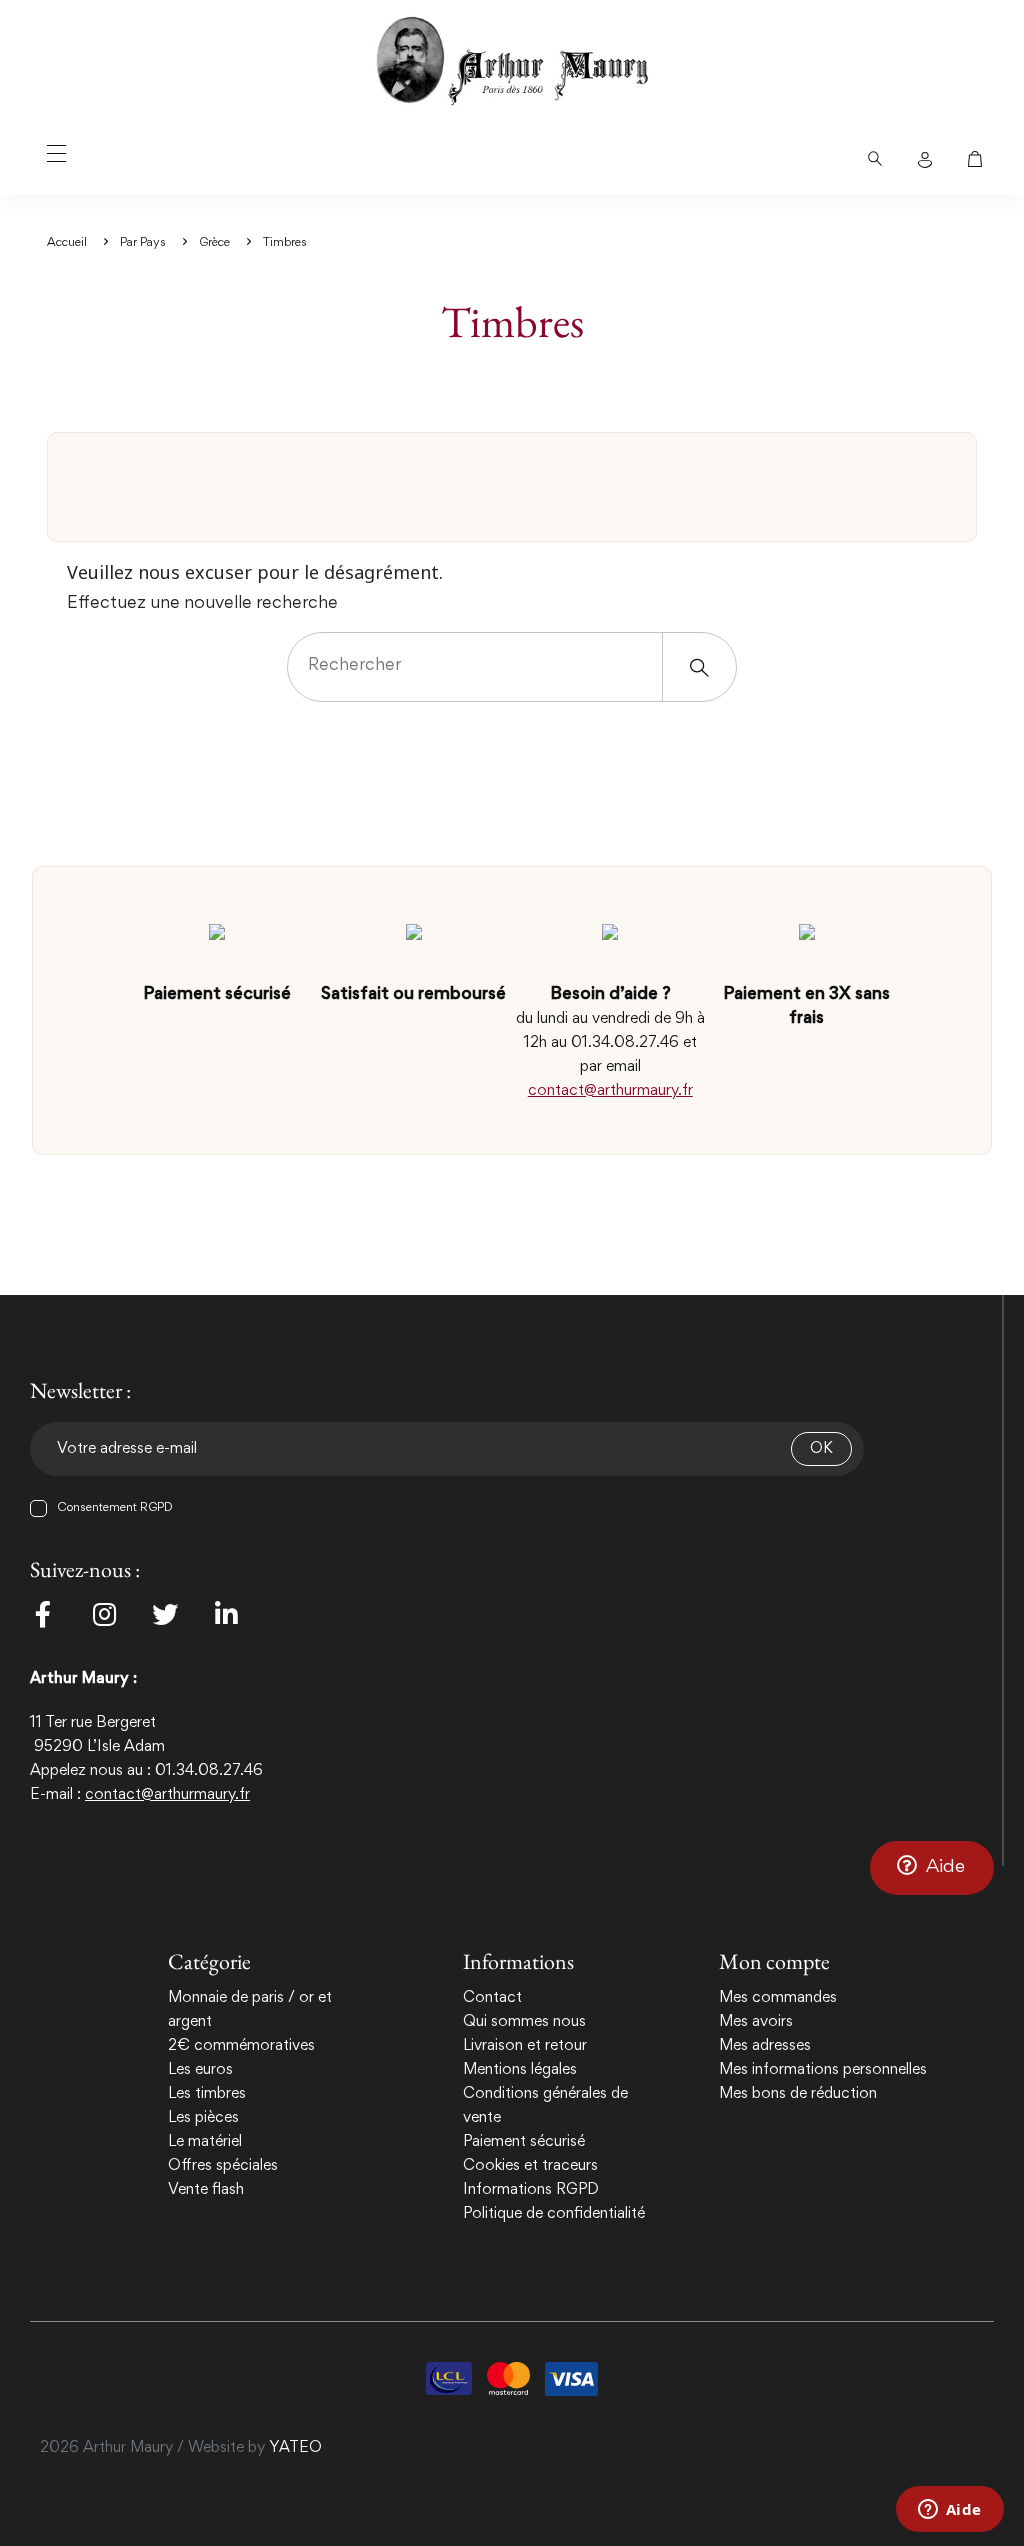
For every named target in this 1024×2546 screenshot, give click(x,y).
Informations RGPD (531, 2190)
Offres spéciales (223, 2166)
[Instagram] (104, 1614)
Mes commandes (778, 1998)
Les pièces (203, 2118)
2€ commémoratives (241, 2046)
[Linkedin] (226, 1614)
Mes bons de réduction (798, 2094)
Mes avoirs (756, 2022)
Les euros (200, 2070)
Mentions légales (520, 2070)
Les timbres (207, 2094)
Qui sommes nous (524, 2022)
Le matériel (205, 2142)
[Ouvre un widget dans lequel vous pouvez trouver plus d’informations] (949, 2511)
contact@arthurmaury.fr (610, 1091)
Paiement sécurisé (524, 2142)
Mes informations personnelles (823, 2070)
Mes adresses (765, 2046)
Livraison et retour (525, 2046)
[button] (932, 1867)
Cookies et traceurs (530, 2166)
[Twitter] (165, 1614)
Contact (492, 1998)
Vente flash (206, 2190)
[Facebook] (43, 1614)
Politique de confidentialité (554, 2214)
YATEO (295, 2448)
